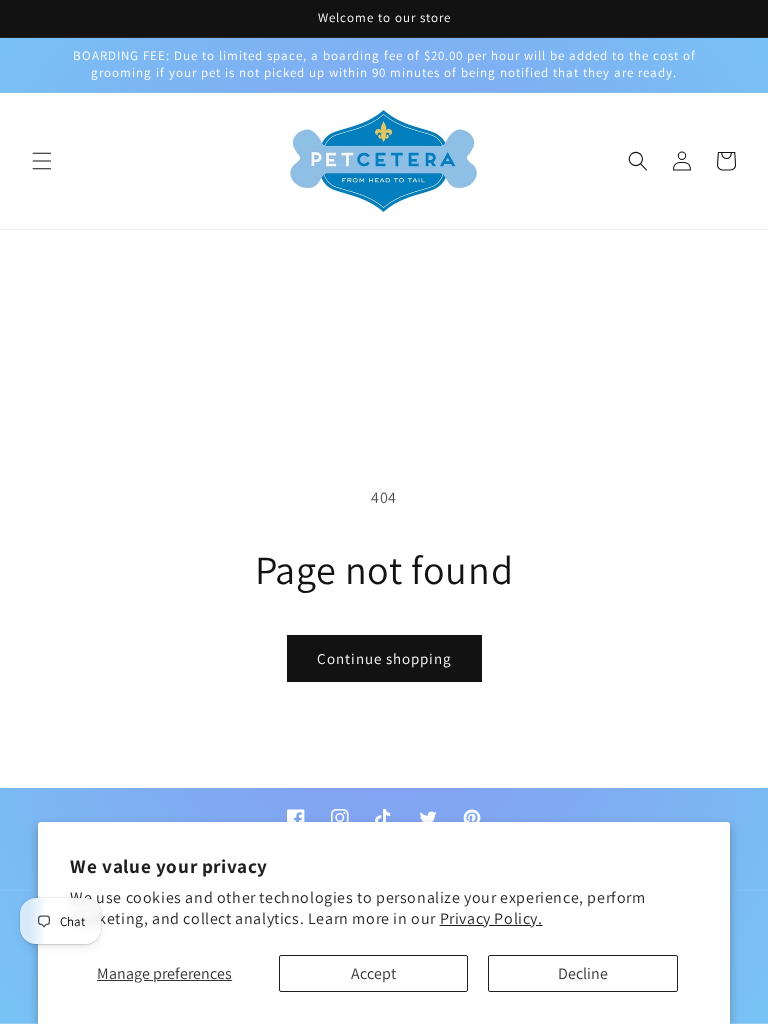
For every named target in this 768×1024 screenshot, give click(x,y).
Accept (373, 973)
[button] (42, 161)
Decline (583, 973)
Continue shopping (384, 658)
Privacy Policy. (491, 918)
